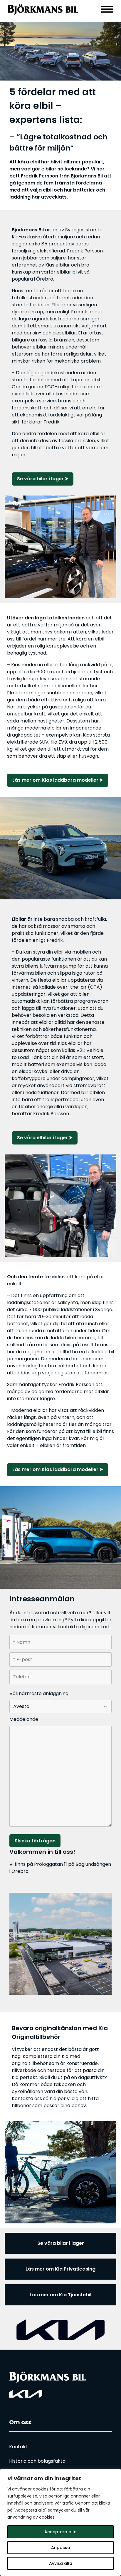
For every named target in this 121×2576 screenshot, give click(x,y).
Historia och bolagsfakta (37, 2461)
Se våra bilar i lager (61, 2243)
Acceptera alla (60, 2532)
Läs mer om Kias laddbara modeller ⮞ (58, 780)
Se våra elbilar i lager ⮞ (45, 1138)
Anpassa (61, 2548)
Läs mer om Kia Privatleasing (60, 2269)
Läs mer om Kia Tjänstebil (60, 2295)
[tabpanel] (60, 51)
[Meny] (107, 9)
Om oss (20, 2422)
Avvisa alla (61, 2563)
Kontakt (18, 2447)
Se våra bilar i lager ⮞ (43, 479)
